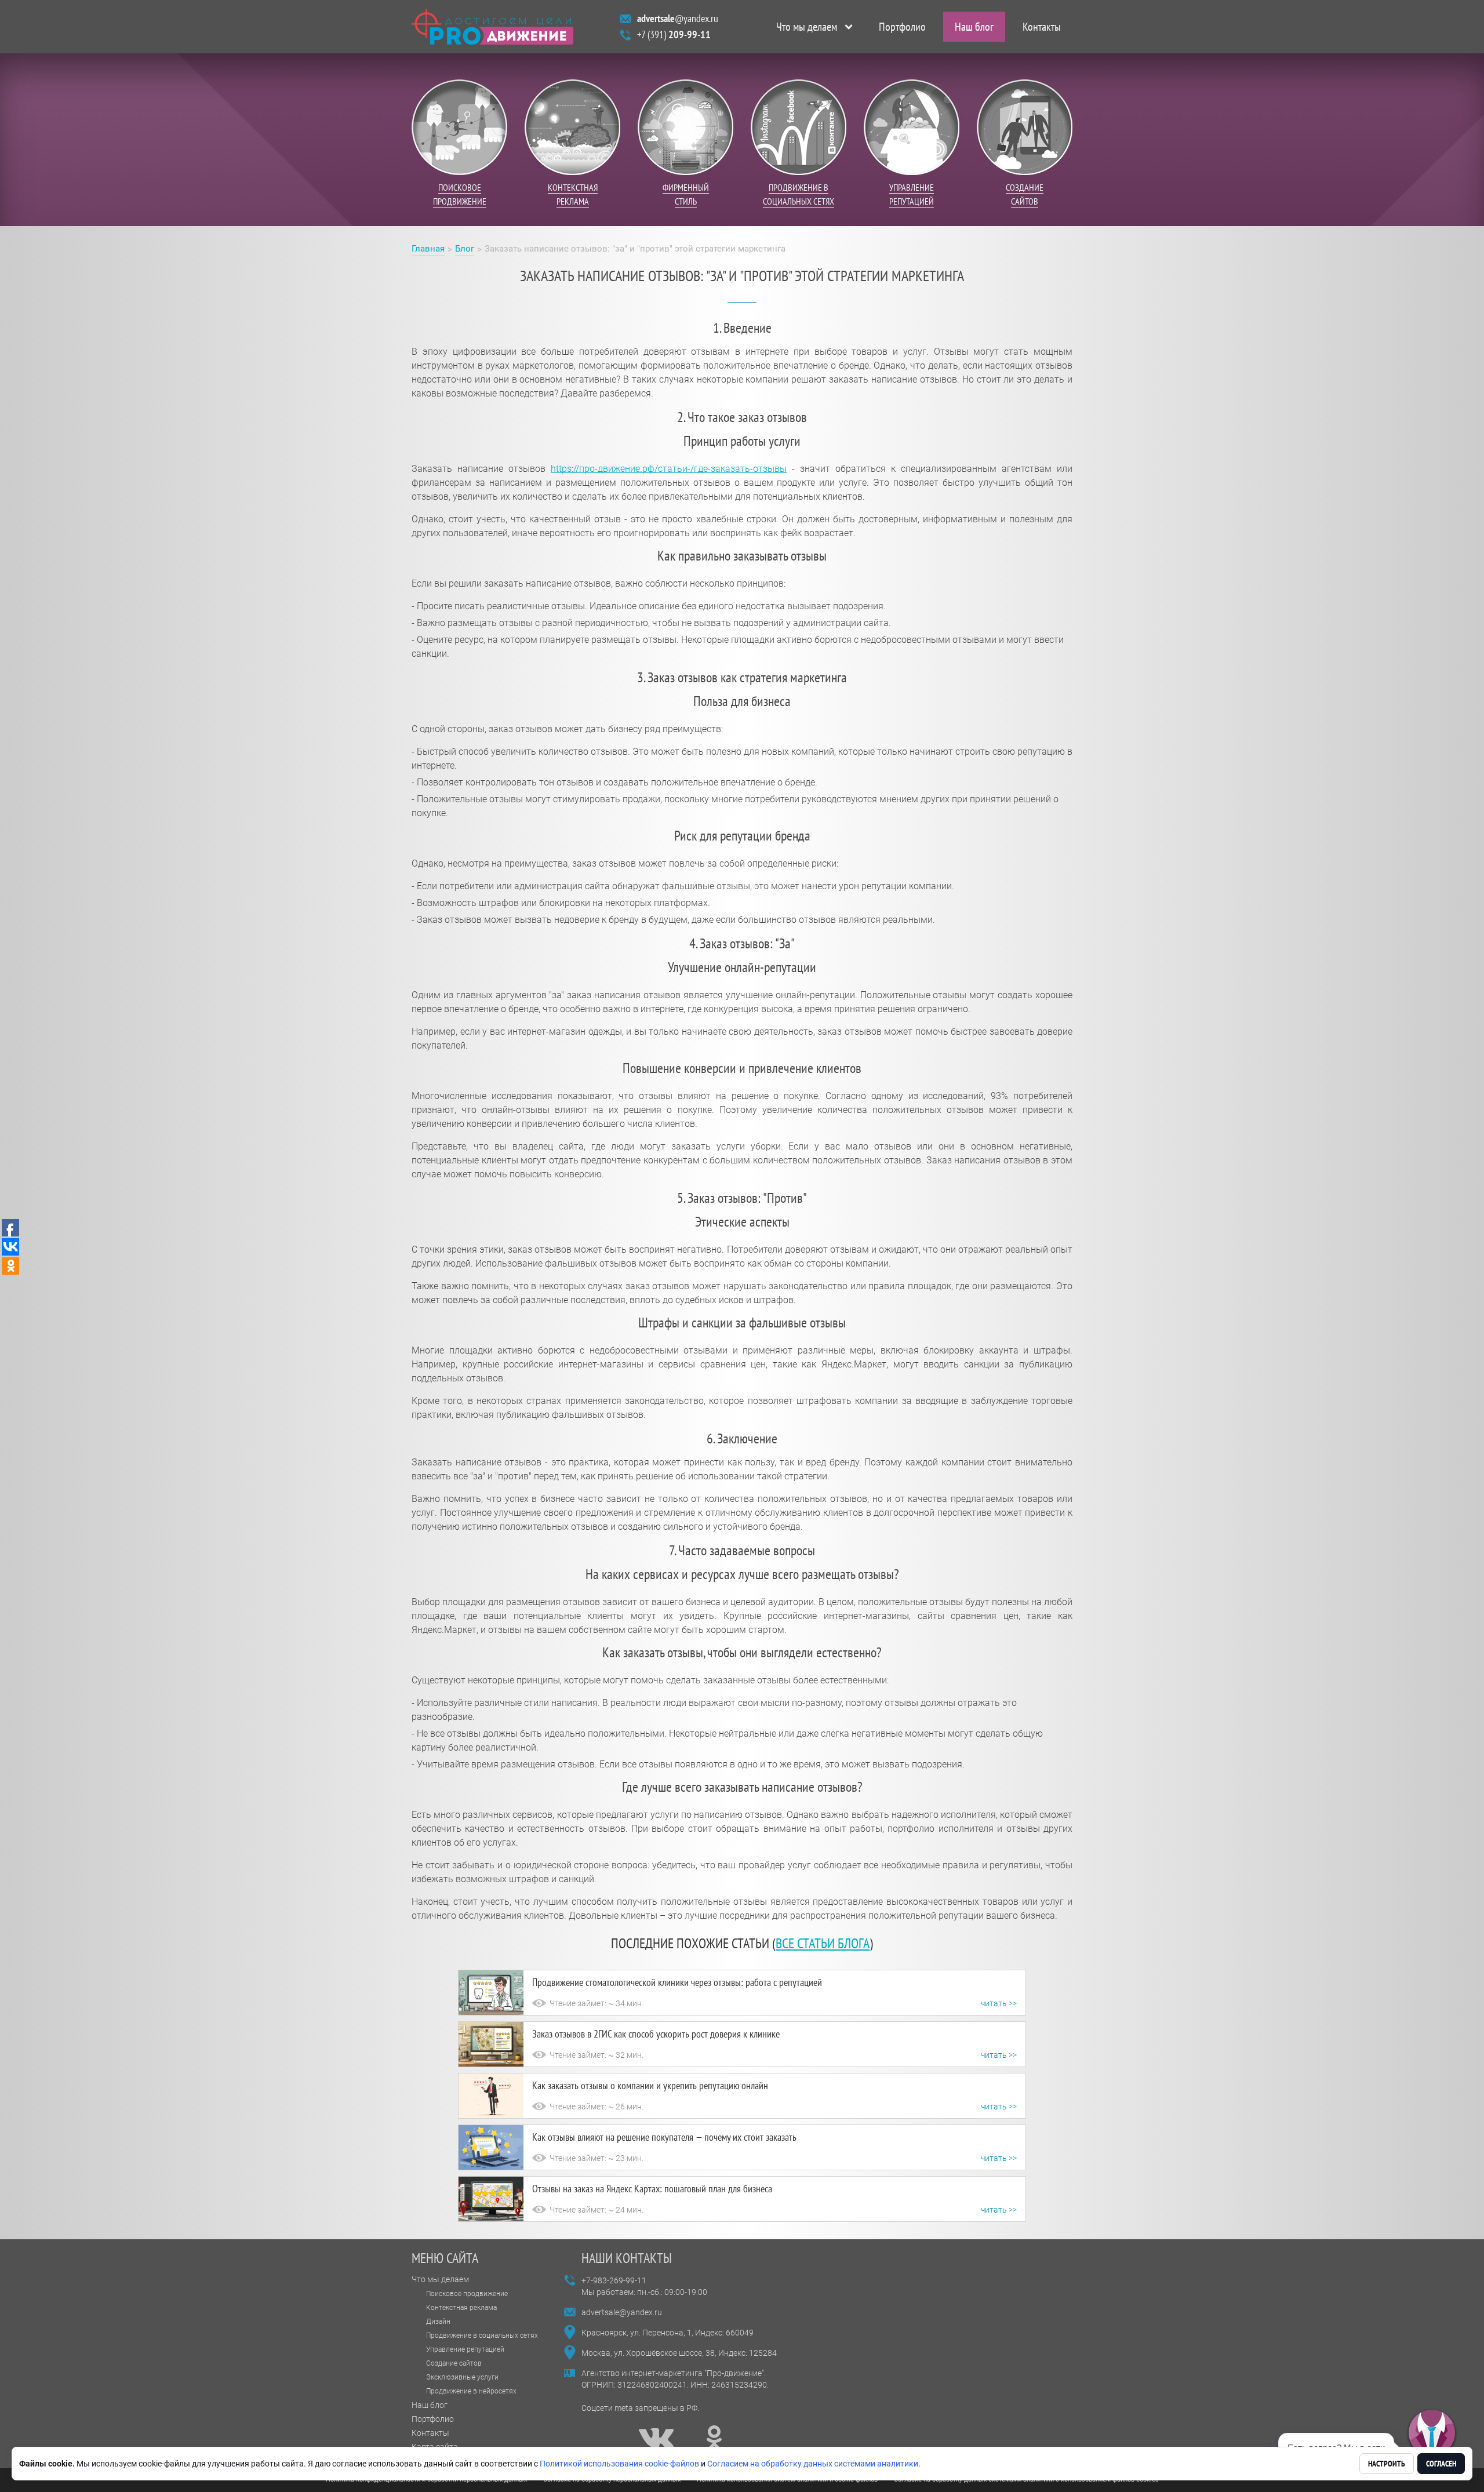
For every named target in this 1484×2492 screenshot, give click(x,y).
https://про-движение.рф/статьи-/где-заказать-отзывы (669, 469)
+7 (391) (674, 34)
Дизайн (438, 2322)
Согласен (1441, 2464)
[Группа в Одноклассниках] (714, 2438)
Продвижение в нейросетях (471, 2391)
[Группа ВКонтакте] (656, 2438)
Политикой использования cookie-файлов (619, 2464)
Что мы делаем (807, 27)
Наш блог (974, 27)
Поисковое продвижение (467, 2294)
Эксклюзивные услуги (462, 2377)
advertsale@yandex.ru (622, 2312)
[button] (1432, 2433)
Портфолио (902, 27)
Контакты (1042, 27)
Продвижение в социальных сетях (482, 2335)
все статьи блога (823, 1943)
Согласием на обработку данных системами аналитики (813, 2464)
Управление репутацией (465, 2349)
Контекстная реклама (461, 2308)
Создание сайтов (454, 2363)
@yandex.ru (678, 18)
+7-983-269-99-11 (614, 2280)
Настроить (1387, 2464)
